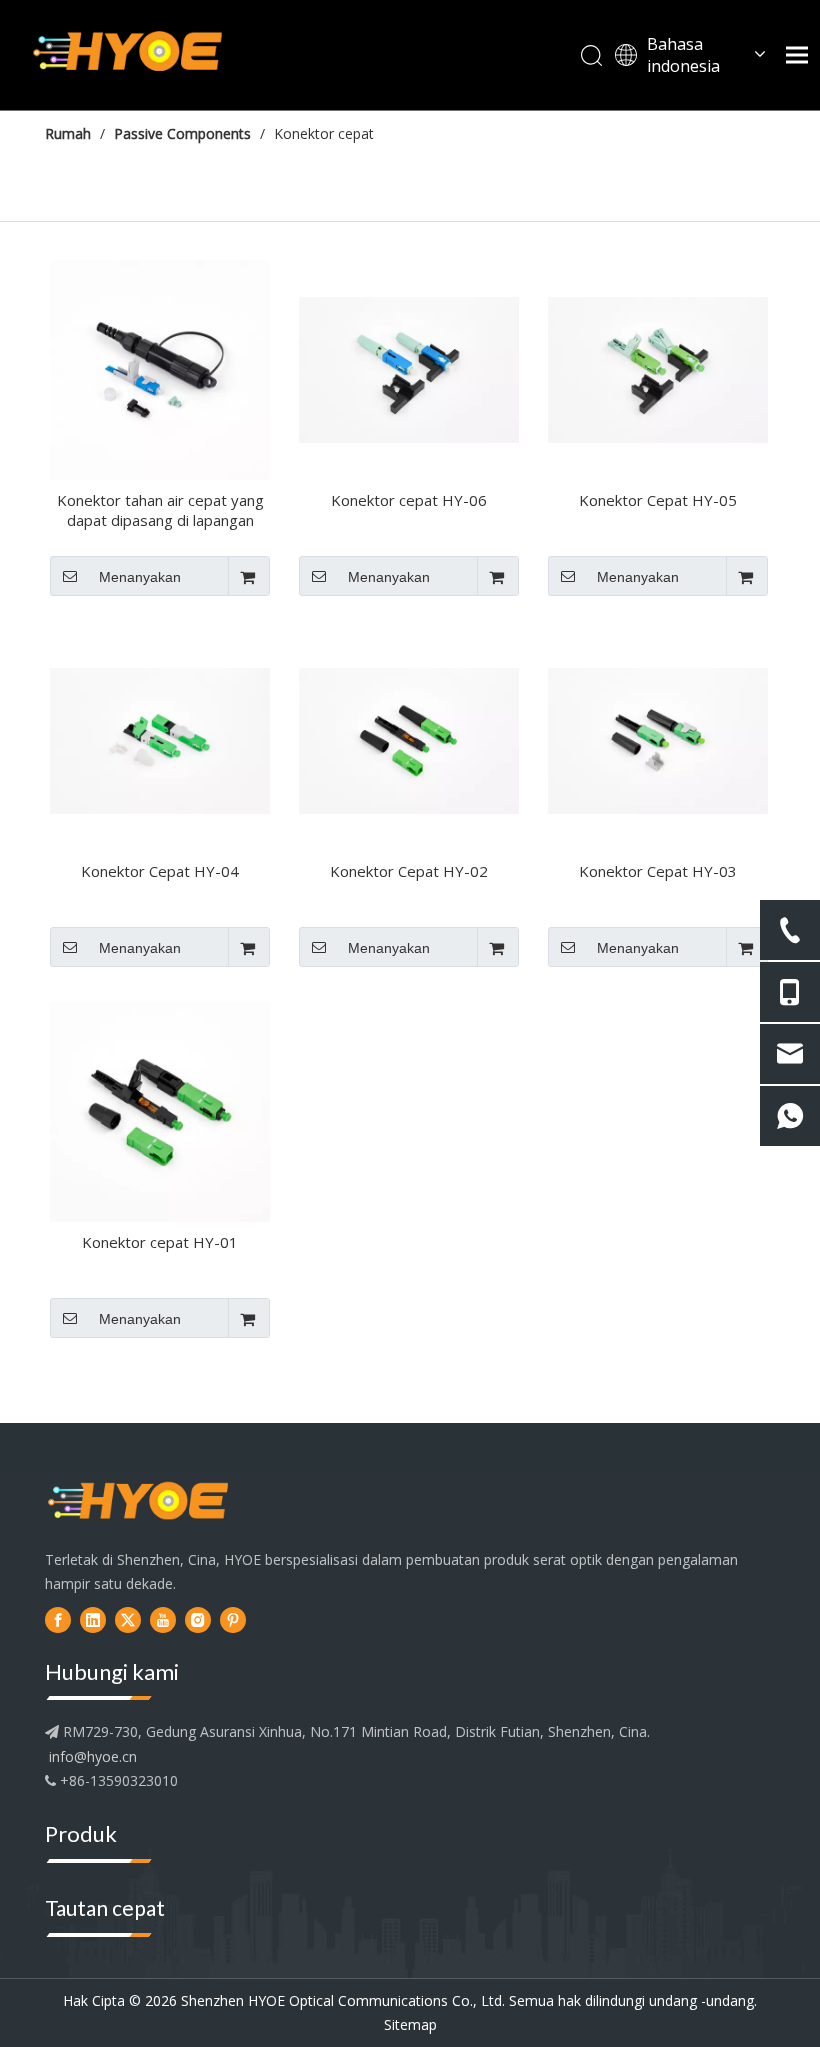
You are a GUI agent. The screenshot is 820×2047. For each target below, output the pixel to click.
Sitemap (410, 2024)
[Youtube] (163, 1619)
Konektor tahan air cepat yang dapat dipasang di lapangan (160, 510)
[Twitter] (128, 1619)
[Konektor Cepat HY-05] (658, 368)
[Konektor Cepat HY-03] (658, 739)
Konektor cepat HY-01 (160, 1242)
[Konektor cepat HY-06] (409, 368)
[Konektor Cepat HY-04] (160, 739)
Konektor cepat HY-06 (409, 500)
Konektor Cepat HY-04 (160, 871)
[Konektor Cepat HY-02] (409, 739)
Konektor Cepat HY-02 (409, 871)
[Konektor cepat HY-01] (160, 1110)
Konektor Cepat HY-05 (658, 500)
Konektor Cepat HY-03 (658, 871)
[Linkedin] (93, 1619)
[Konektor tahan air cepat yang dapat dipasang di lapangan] (160, 368)
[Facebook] (58, 1619)
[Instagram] (198, 1619)
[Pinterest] (233, 1619)
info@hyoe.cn (93, 1756)
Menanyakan (140, 577)
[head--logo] (138, 1502)
